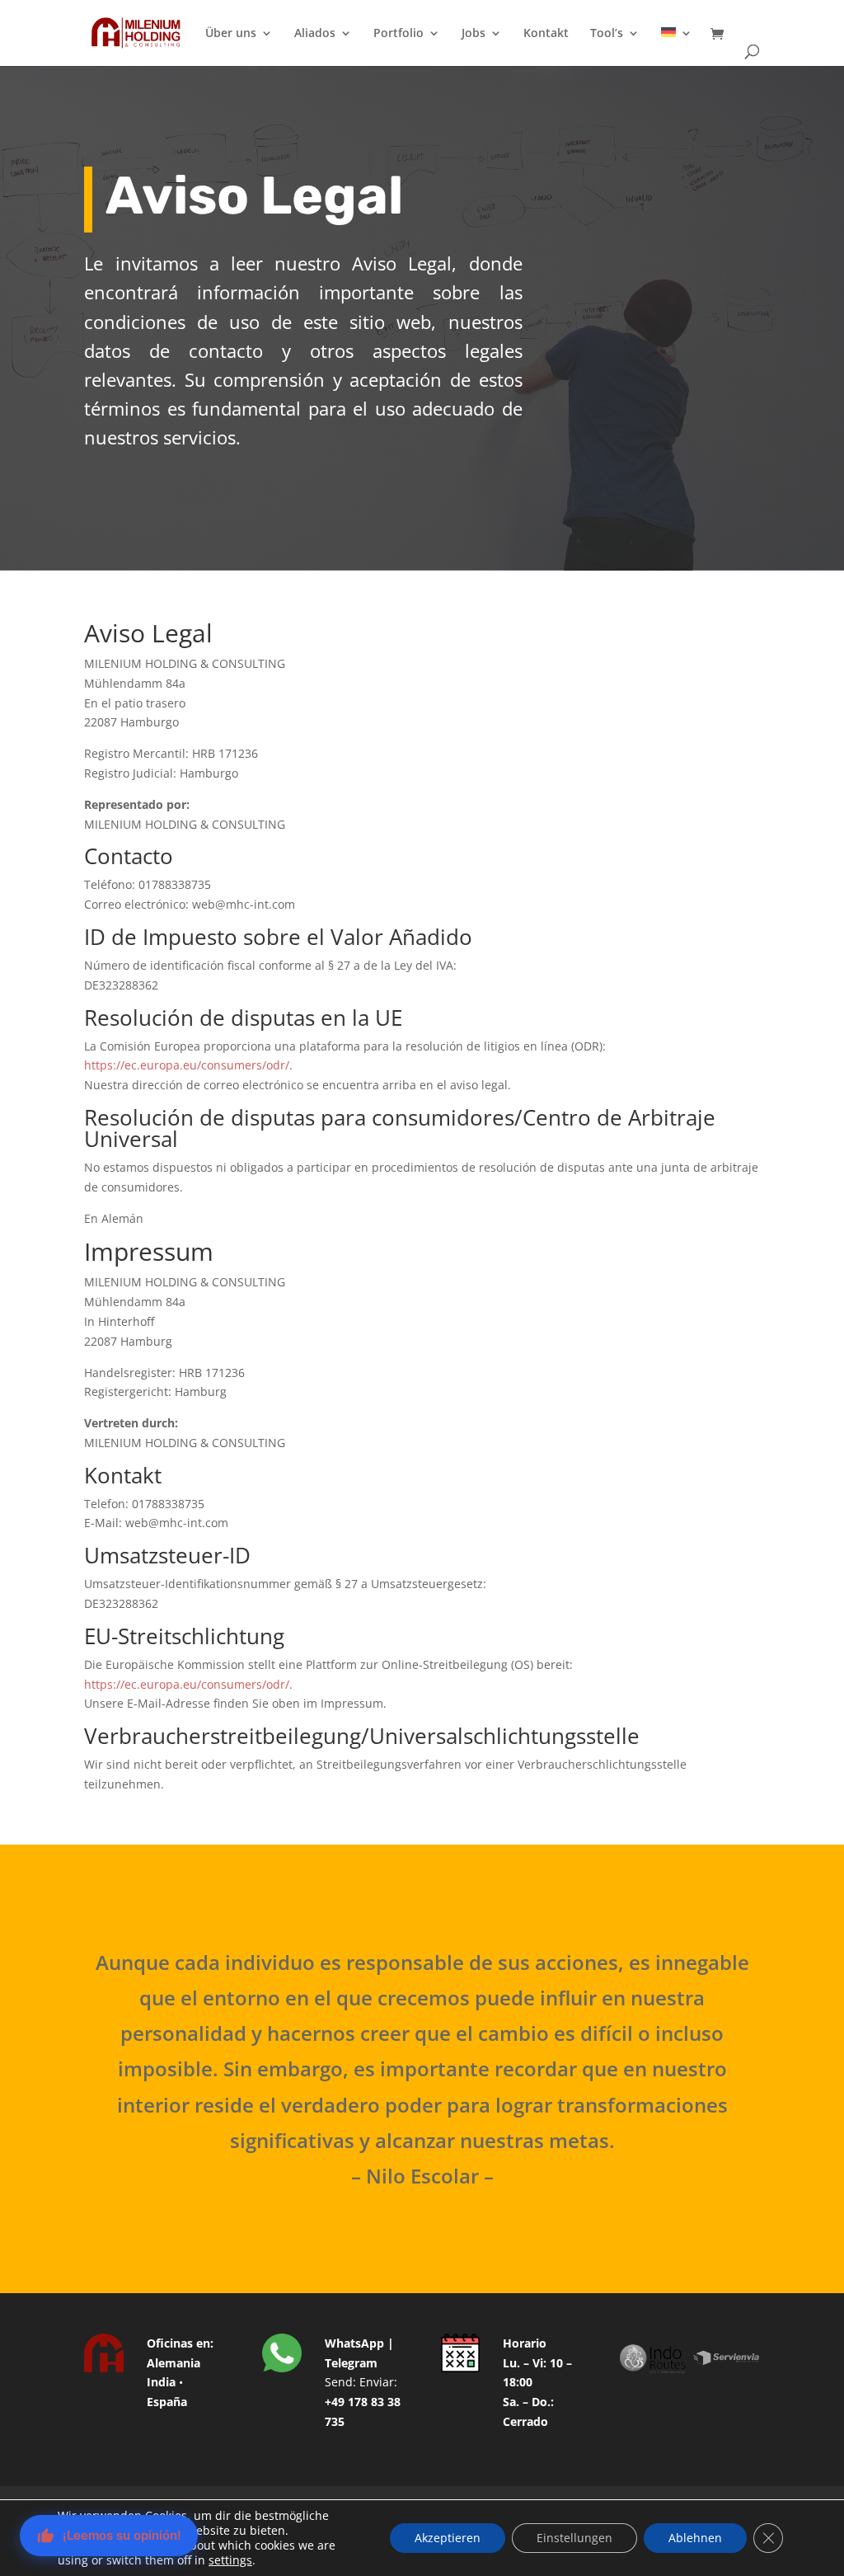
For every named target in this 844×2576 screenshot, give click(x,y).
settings (230, 2560)
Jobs (474, 34)
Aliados (315, 34)
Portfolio (399, 34)
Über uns (231, 34)
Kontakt (546, 34)
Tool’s (607, 34)
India (161, 2382)
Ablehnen (695, 2538)
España (167, 2402)
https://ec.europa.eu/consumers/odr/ (187, 1065)
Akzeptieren (448, 2538)
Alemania (173, 2363)
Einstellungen (574, 2538)
